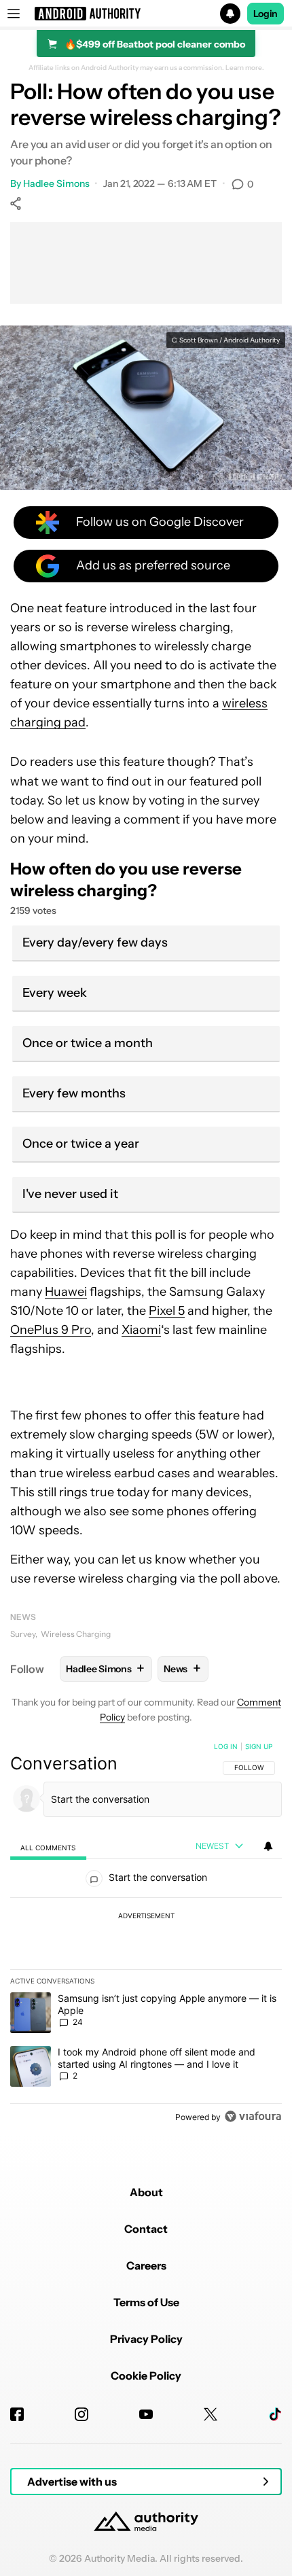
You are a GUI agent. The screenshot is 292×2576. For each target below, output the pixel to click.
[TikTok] (275, 2414)
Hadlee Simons (56, 183)
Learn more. (245, 68)
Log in (226, 1746)
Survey (23, 1634)
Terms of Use (146, 2302)
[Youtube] (146, 2414)
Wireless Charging (76, 1634)
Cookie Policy (146, 2376)
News (23, 1617)
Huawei (66, 1292)
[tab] (48, 1847)
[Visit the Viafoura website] (253, 2116)
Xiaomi (141, 1330)
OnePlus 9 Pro (51, 1330)
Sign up (259, 1746)
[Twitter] (211, 2414)
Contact (146, 2229)
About (146, 2192)
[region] (146, 1935)
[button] (146, 14)
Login (266, 14)
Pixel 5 (167, 1311)
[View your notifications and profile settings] (268, 1846)
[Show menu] (14, 14)
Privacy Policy (146, 2339)
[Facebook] (17, 2414)
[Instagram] (81, 2414)
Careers (146, 2265)
